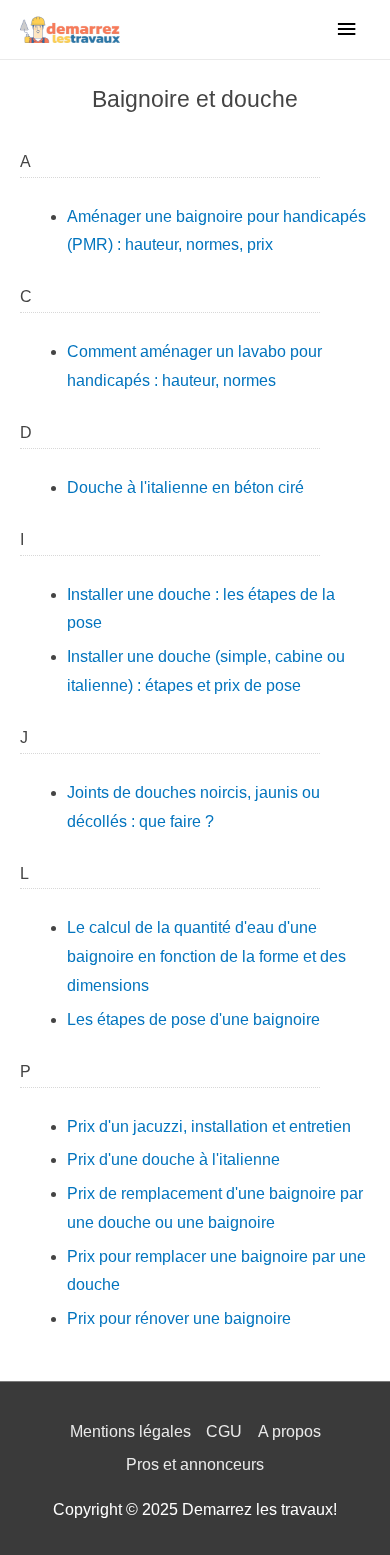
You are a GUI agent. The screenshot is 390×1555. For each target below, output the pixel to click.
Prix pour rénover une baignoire (179, 1318)
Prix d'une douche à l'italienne (173, 1159)
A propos (289, 1431)
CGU (224, 1431)
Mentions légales (130, 1431)
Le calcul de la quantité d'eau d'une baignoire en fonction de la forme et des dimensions (206, 956)
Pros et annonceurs (195, 1464)
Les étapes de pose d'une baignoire (193, 1019)
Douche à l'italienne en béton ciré (185, 487)
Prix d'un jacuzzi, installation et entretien (209, 1126)
